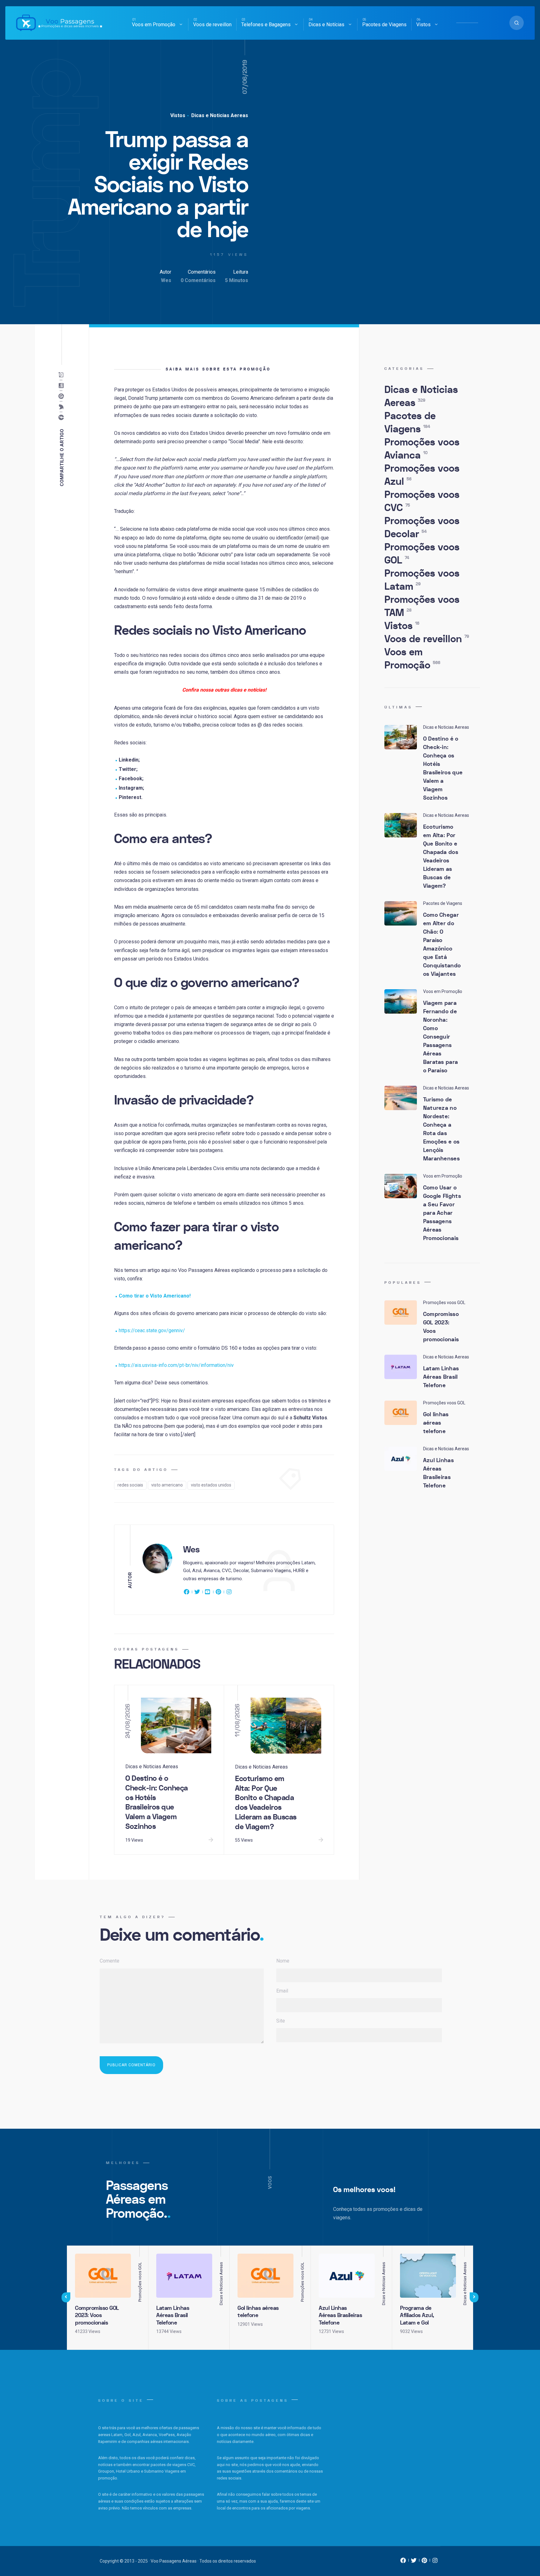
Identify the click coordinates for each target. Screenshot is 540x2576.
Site (281, 2021)
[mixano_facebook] (403, 2562)
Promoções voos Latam (422, 580)
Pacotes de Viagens (384, 25)
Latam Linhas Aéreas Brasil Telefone (441, 1377)
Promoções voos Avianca (422, 449)
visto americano (167, 1485)
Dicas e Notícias (326, 25)
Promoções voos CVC (422, 501)
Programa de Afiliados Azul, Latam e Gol (417, 2315)
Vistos (423, 25)
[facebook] (187, 1593)
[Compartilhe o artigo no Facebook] (63, 418)
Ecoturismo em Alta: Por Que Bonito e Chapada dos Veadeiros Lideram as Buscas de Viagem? (266, 1803)
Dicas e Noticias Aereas (219, 115)
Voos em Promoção (154, 25)
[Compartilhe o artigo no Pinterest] (63, 396)
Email (282, 1991)
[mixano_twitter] (414, 2562)
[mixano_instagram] (435, 2562)
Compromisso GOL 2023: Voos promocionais (441, 1327)
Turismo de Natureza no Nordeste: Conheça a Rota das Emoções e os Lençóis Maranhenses (441, 1129)
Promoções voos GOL (422, 554)
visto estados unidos (211, 1485)
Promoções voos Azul (422, 475)
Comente (110, 1961)
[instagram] (229, 1593)
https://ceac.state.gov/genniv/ (152, 1330)
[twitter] (197, 1593)
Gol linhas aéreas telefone (436, 1423)
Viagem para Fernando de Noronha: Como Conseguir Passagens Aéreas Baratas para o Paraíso (441, 1037)
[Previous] (66, 2297)
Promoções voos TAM (422, 606)
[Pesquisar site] (517, 23)
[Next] (474, 2297)
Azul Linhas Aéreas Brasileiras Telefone (438, 1473)
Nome (283, 1961)
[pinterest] (218, 1593)
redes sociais (130, 1485)
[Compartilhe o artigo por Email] (63, 375)
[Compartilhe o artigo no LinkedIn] (63, 386)
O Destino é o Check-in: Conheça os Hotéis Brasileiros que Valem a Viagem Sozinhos (157, 1802)
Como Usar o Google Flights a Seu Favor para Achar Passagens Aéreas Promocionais (442, 1213)
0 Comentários (198, 280)
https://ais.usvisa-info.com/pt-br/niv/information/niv (176, 1365)
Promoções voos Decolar (422, 528)
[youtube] (208, 1593)
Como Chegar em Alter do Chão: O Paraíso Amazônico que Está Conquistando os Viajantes (442, 945)
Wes (166, 280)
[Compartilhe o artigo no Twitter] (63, 407)
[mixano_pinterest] (424, 2562)
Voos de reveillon (212, 25)
